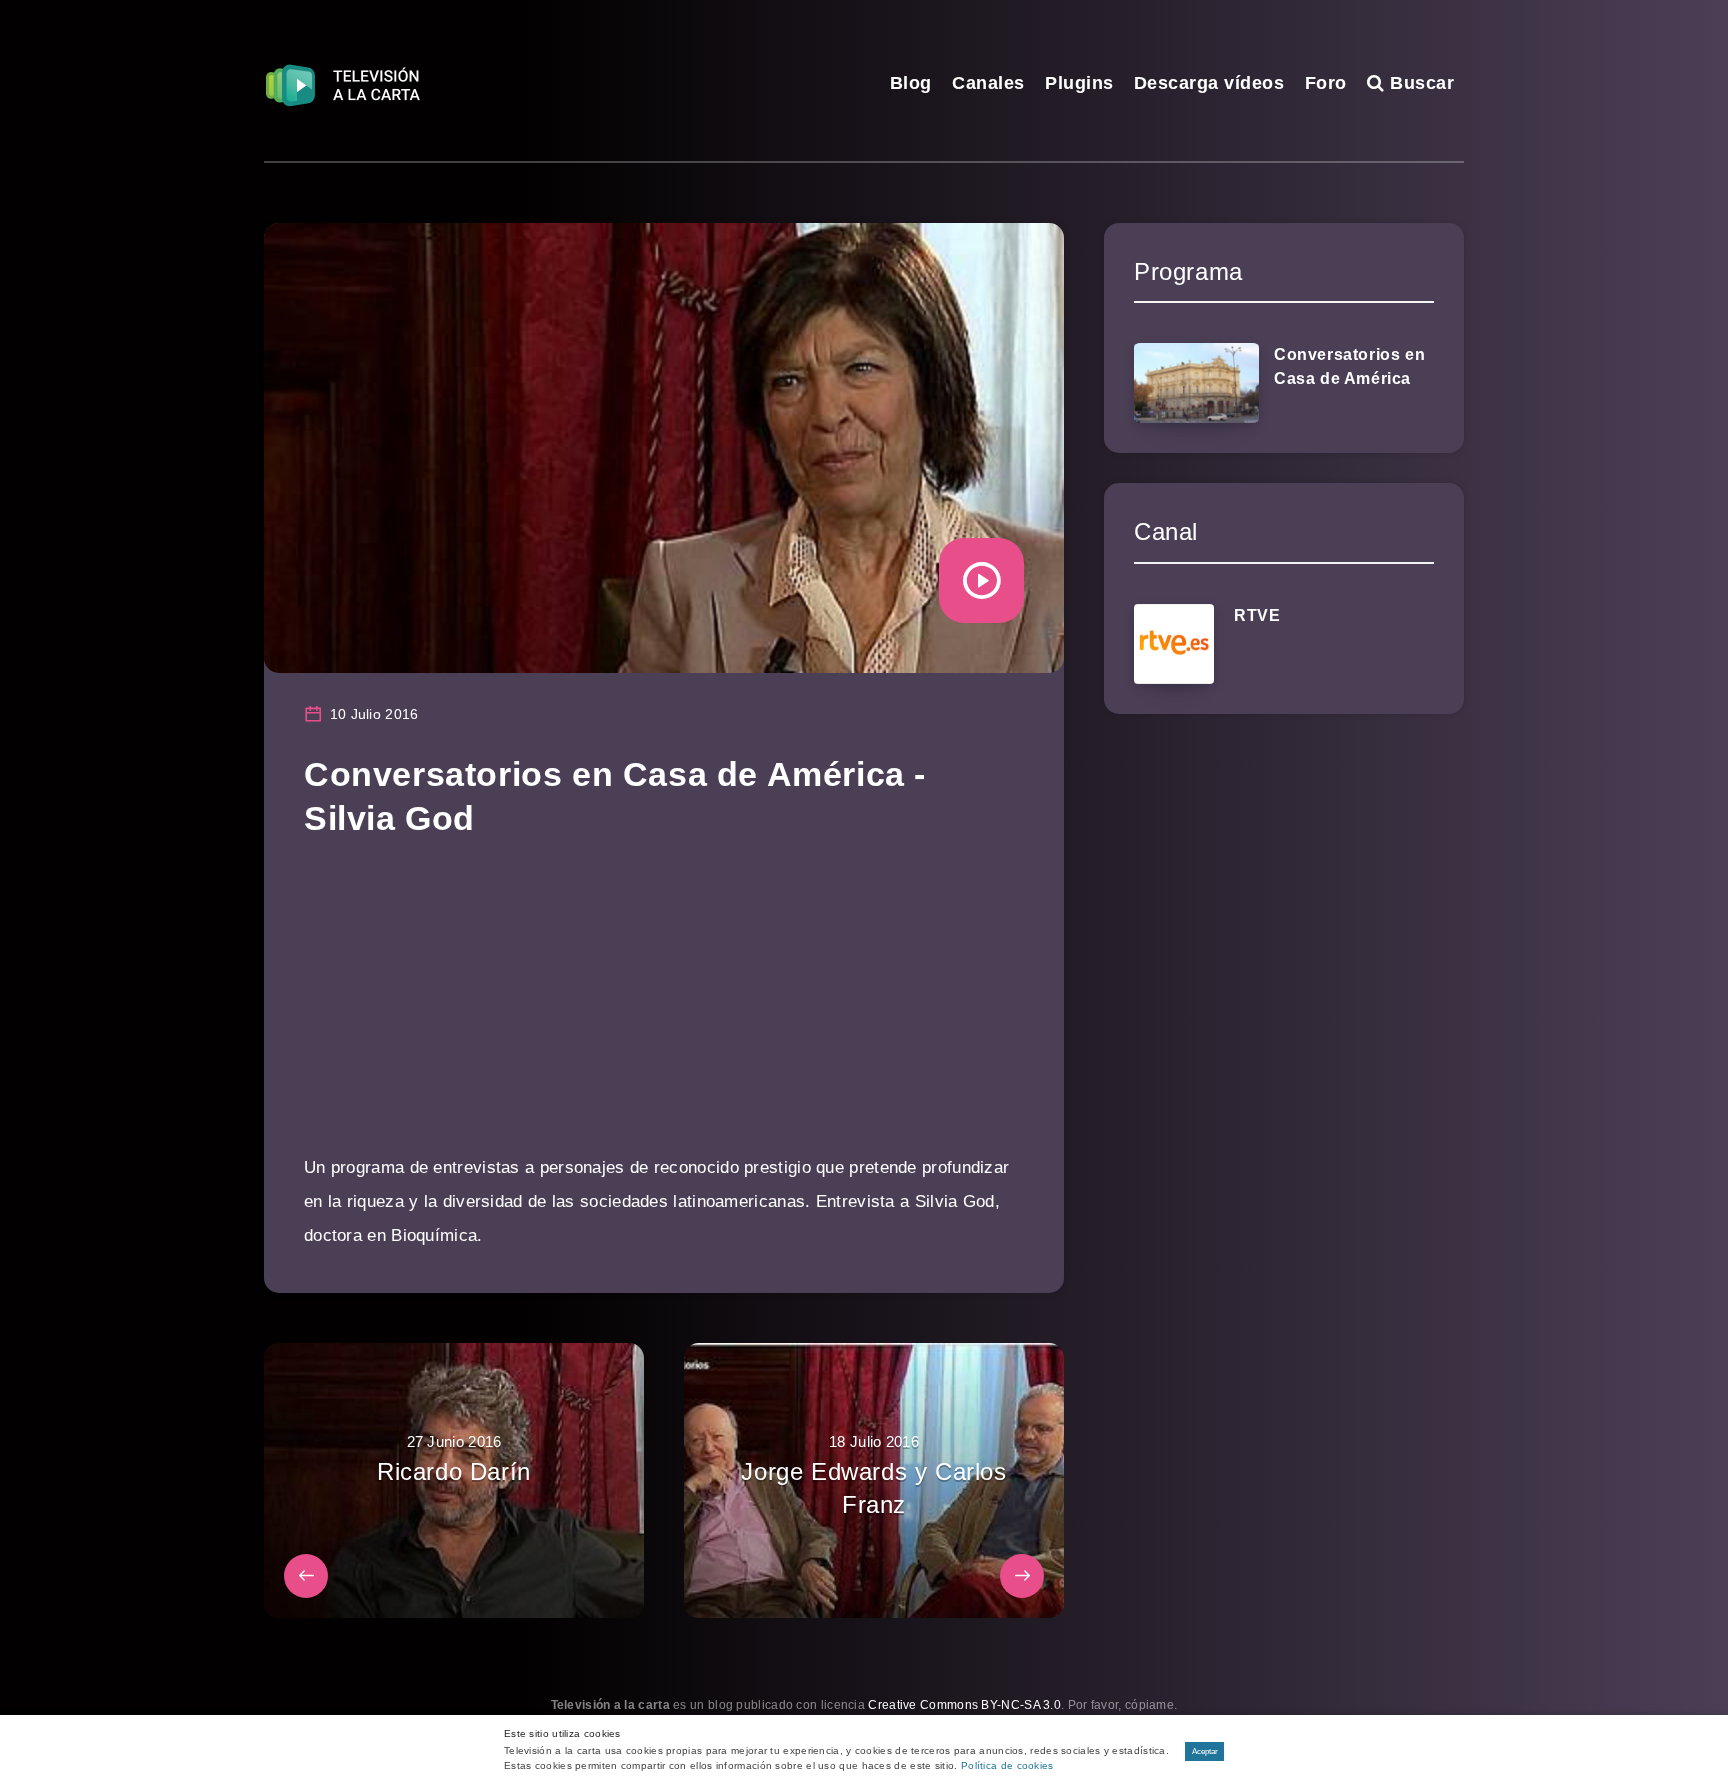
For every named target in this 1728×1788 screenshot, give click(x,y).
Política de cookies (1007, 1765)
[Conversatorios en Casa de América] (1196, 383)
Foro (1326, 83)
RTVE (1257, 615)
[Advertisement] (664, 1011)
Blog (911, 83)
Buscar (1419, 83)
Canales (988, 83)
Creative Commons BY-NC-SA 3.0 (964, 1705)
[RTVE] (1174, 644)
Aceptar (1205, 1751)
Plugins (1079, 83)
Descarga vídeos (1209, 83)
